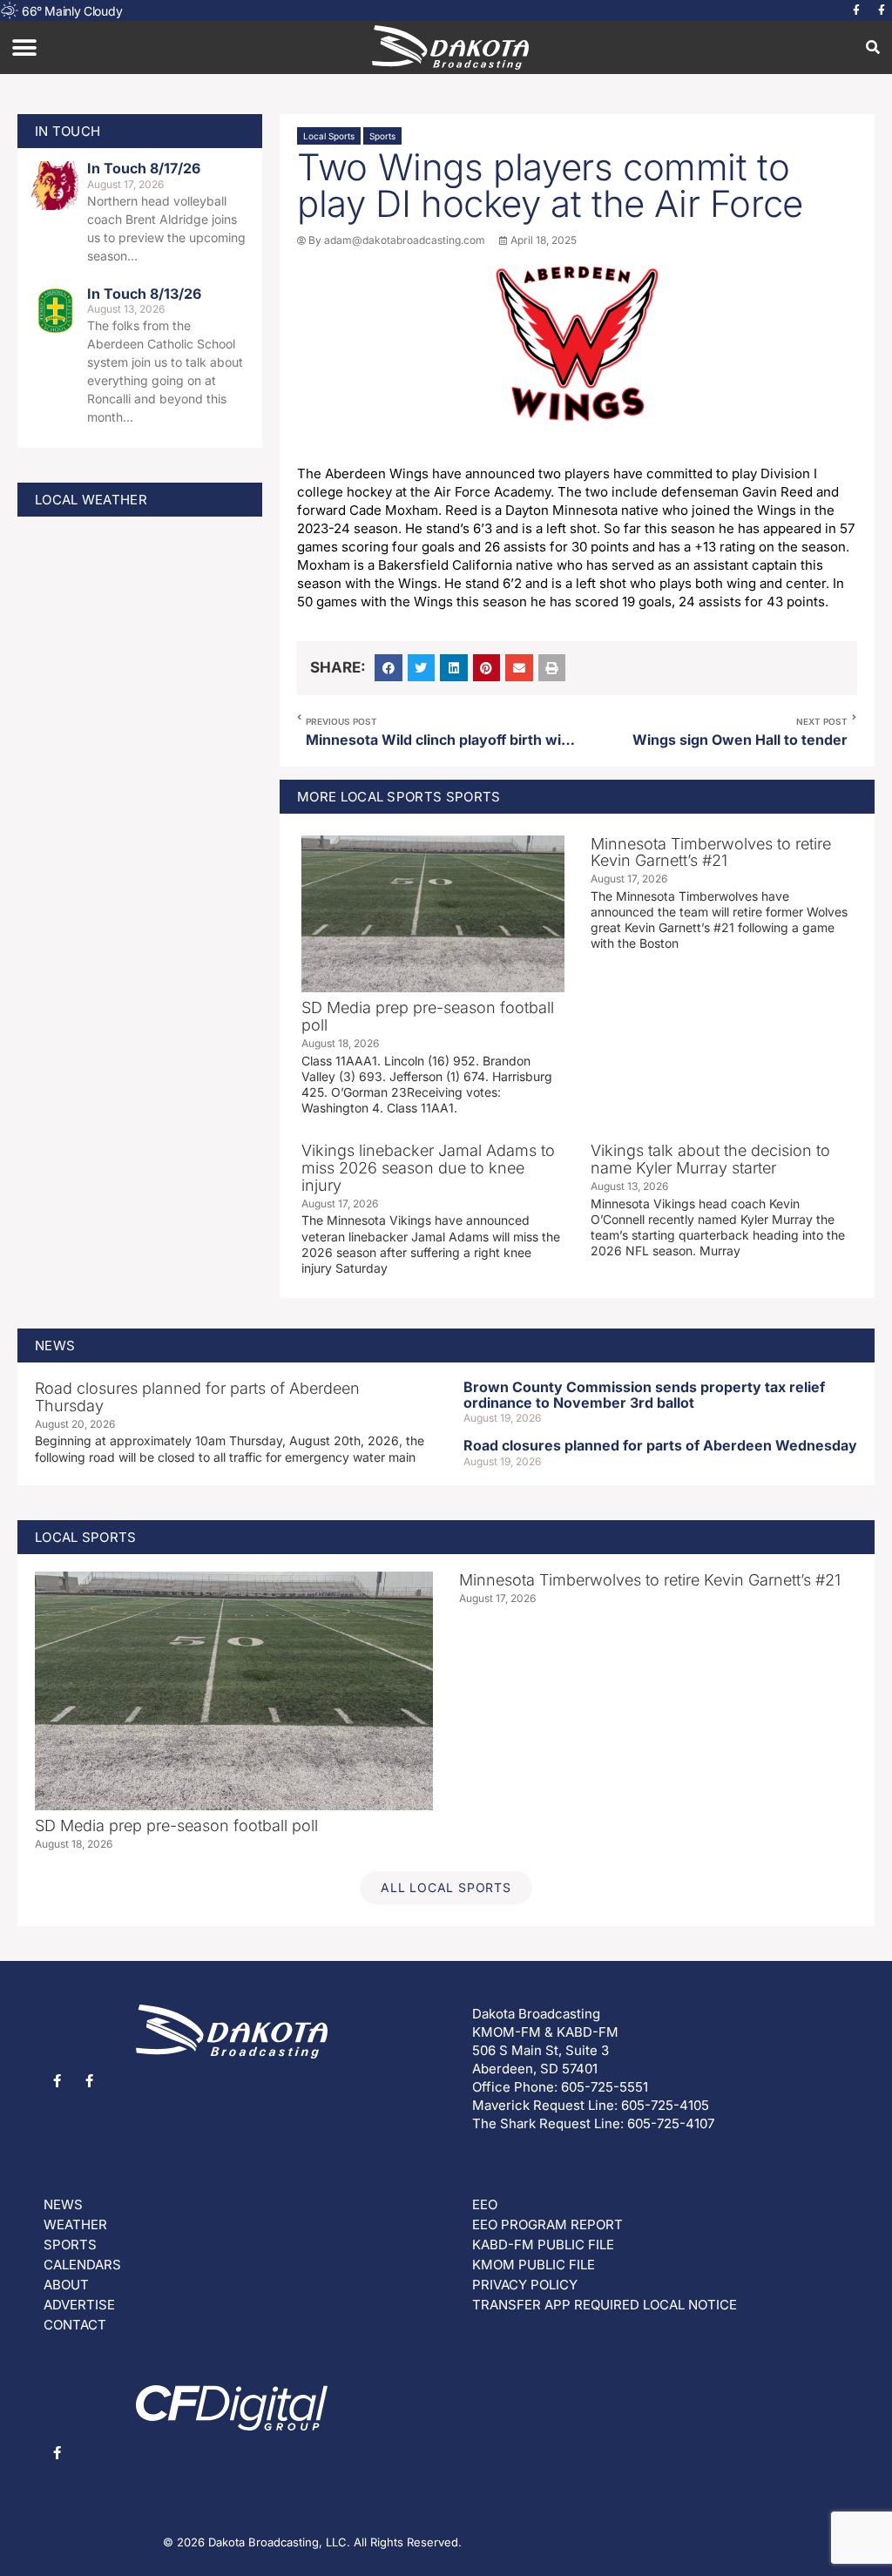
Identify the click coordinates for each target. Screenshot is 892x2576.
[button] (24, 47)
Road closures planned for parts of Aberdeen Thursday (197, 1397)
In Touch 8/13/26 (144, 294)
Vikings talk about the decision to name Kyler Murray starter (710, 1159)
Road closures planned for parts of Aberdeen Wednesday (660, 1445)
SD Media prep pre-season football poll (428, 1016)
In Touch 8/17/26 (144, 168)
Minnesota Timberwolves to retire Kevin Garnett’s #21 (711, 852)
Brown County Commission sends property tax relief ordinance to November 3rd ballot (644, 1395)
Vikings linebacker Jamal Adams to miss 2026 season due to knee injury (428, 1168)
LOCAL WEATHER (91, 500)
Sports (382, 136)
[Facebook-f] (856, 10)
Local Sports (329, 136)
